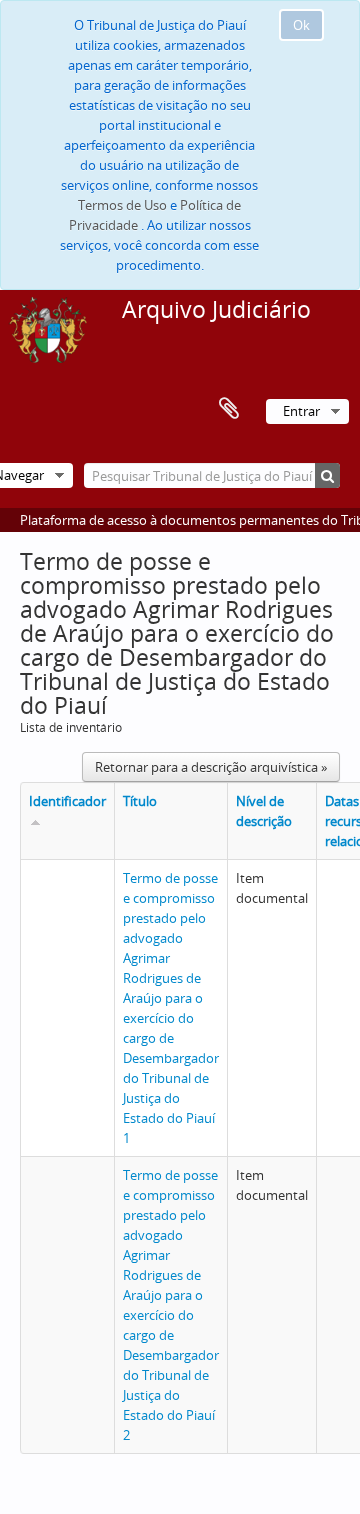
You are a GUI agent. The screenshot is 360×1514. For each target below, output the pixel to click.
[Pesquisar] (327, 475)
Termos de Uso (122, 205)
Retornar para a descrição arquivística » (211, 767)
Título (140, 801)
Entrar (301, 411)
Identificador (67, 801)
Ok (301, 25)
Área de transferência (229, 409)
